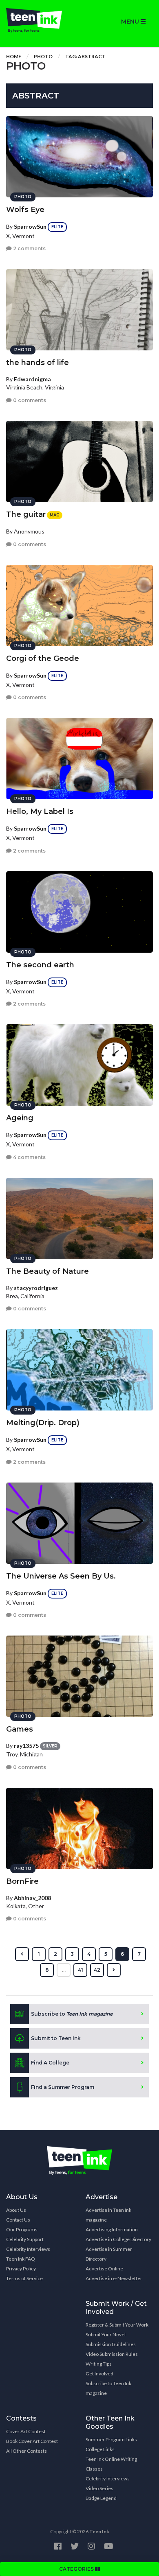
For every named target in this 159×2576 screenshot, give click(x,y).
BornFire (22, 1881)
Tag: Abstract (85, 56)
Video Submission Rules (112, 2354)
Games (20, 1729)
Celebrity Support (25, 2239)
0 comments (29, 400)
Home (14, 56)
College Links (100, 2449)
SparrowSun (30, 226)
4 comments (29, 1157)
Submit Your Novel (106, 2334)
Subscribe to (72, 2014)
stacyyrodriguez (36, 1288)
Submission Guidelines (111, 2344)
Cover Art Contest (26, 2431)
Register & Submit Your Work (117, 2325)
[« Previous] (22, 1954)
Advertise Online (104, 2269)
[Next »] (114, 1970)
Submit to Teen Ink (56, 2038)
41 (81, 1970)
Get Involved (99, 2374)
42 (97, 1970)
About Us (16, 2210)
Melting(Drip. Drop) (43, 1423)
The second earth (40, 965)
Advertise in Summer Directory (109, 2254)
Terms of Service (24, 2278)
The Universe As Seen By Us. (61, 1576)
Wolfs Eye (25, 210)
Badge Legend (101, 2498)
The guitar (26, 514)
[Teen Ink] (40, 20)
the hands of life (38, 363)
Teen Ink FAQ (21, 2259)
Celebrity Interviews (28, 2249)
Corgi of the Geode (43, 658)
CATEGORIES (77, 2569)
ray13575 (26, 1746)
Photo (43, 56)
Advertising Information (112, 2229)
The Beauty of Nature (47, 1271)
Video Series (99, 2488)
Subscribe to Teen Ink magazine (108, 2388)
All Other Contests (26, 2451)
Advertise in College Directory (118, 2239)
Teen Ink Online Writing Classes (111, 2464)
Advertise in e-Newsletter (114, 2278)
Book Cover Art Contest (32, 2441)
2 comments (29, 248)
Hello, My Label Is (40, 811)
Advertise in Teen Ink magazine (108, 2215)
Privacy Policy (21, 2269)
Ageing (20, 1118)
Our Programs (22, 2229)
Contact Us (18, 2220)
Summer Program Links (111, 2439)
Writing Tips (99, 2364)
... (64, 1970)
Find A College (50, 2063)
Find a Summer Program (63, 2087)
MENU (131, 22)
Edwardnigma (32, 379)
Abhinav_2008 (32, 1898)
